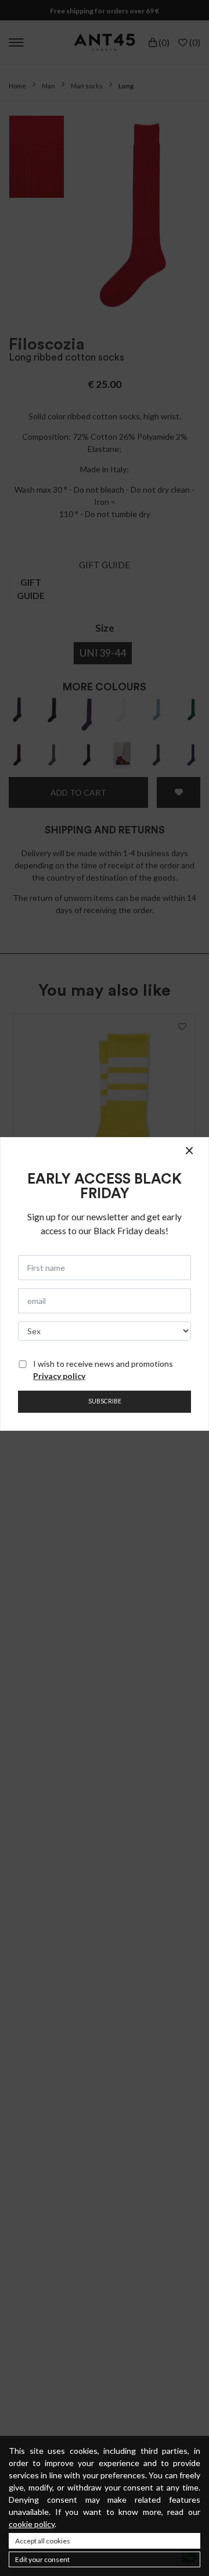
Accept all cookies (43, 2541)
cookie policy (32, 2524)
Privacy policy (59, 1376)
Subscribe (105, 1401)
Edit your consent (42, 2559)
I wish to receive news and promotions (103, 1370)
